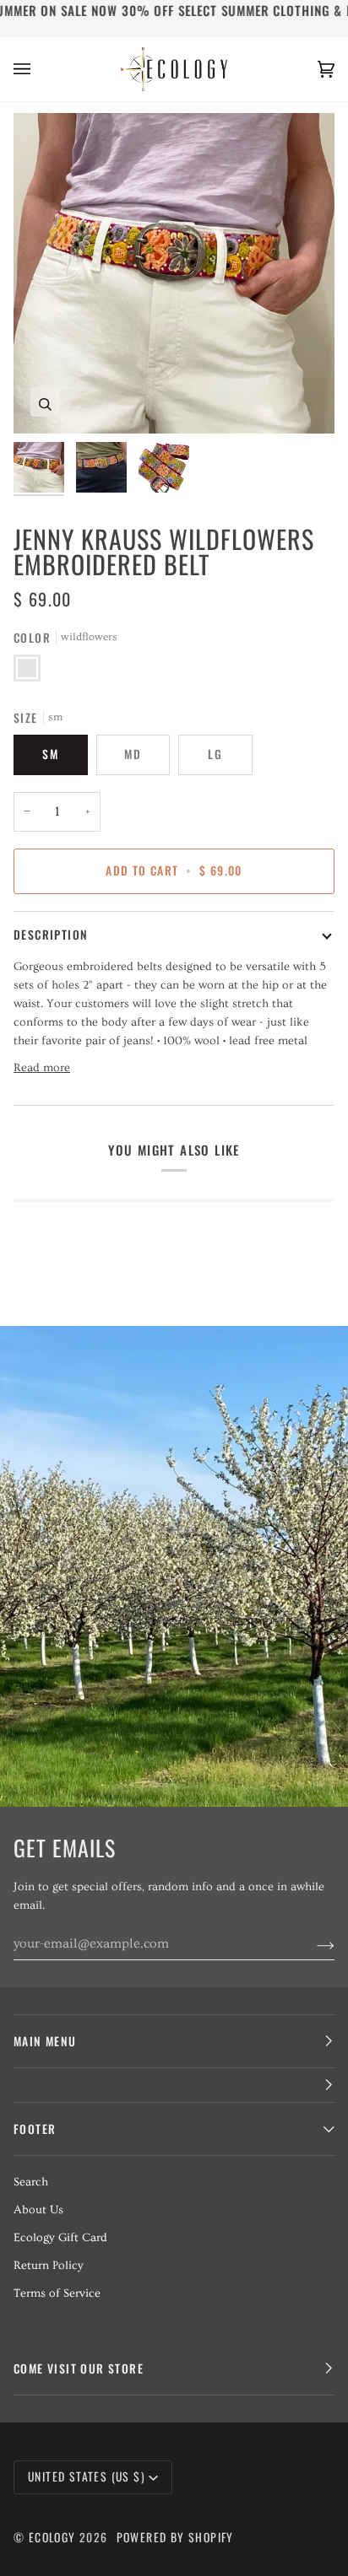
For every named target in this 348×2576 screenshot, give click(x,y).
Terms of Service (57, 2293)
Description (51, 935)
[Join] (312, 1943)
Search (31, 2182)
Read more (42, 1068)
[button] (174, 2086)
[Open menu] (39, 69)
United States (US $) (87, 2476)
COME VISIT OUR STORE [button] (79, 2369)
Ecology (54, 2537)
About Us (38, 2210)
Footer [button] (35, 2129)
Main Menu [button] (45, 2041)
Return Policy (49, 2266)
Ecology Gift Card (60, 2238)
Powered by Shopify (175, 2537)
